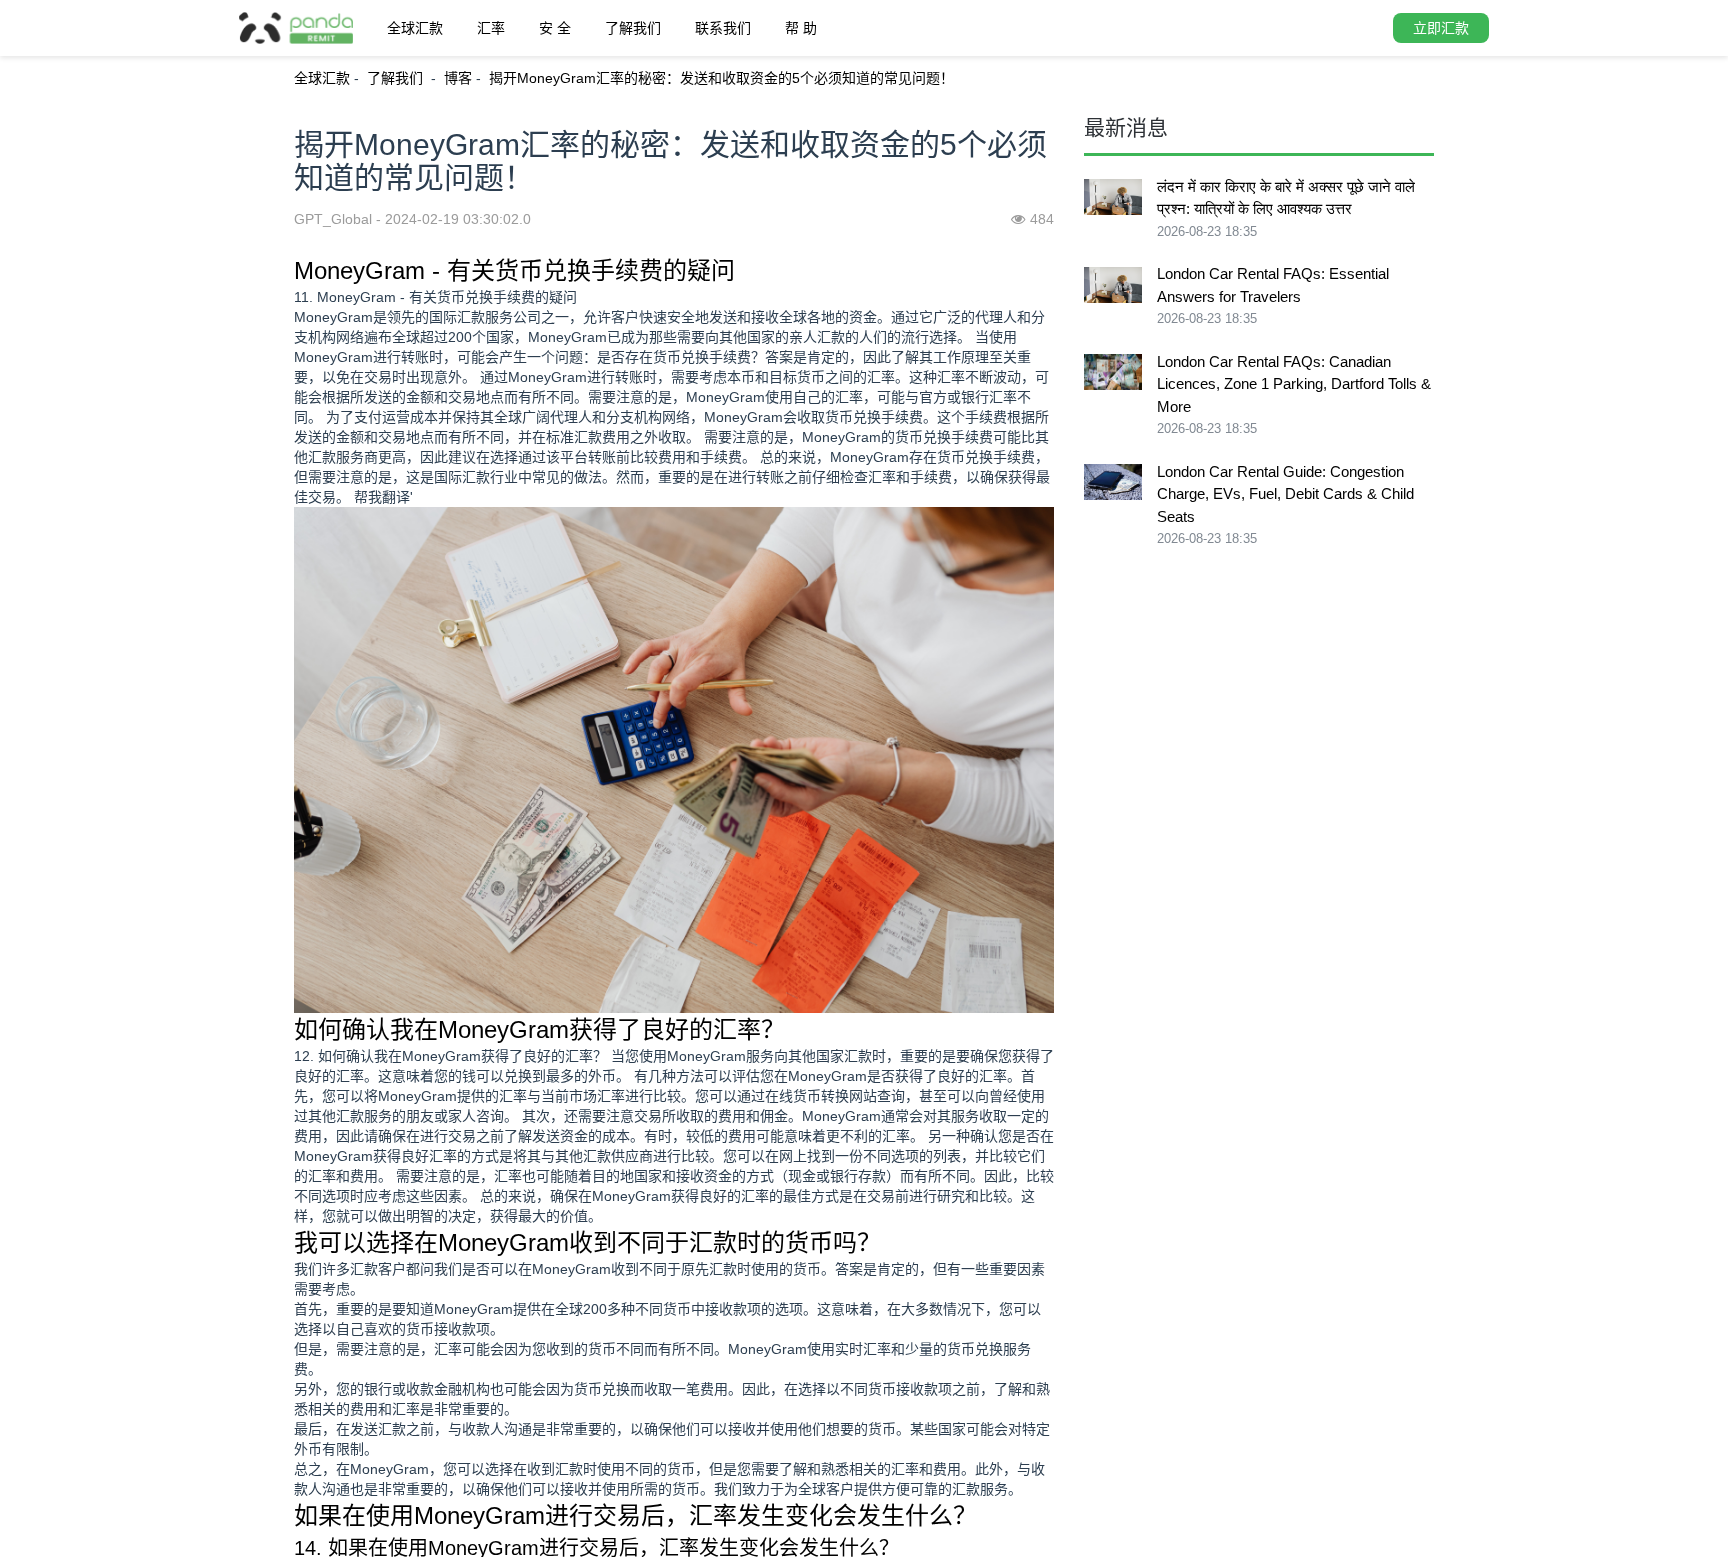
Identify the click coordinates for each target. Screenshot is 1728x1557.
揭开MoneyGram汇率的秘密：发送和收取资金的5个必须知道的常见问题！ (721, 78)
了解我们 (633, 28)
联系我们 (723, 28)
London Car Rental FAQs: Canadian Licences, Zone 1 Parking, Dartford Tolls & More (1294, 384)
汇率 (491, 28)
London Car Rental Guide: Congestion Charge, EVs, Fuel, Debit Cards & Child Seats (1285, 494)
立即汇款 (1441, 28)
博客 (458, 78)
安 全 (555, 28)
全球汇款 (415, 28)
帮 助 (801, 28)
